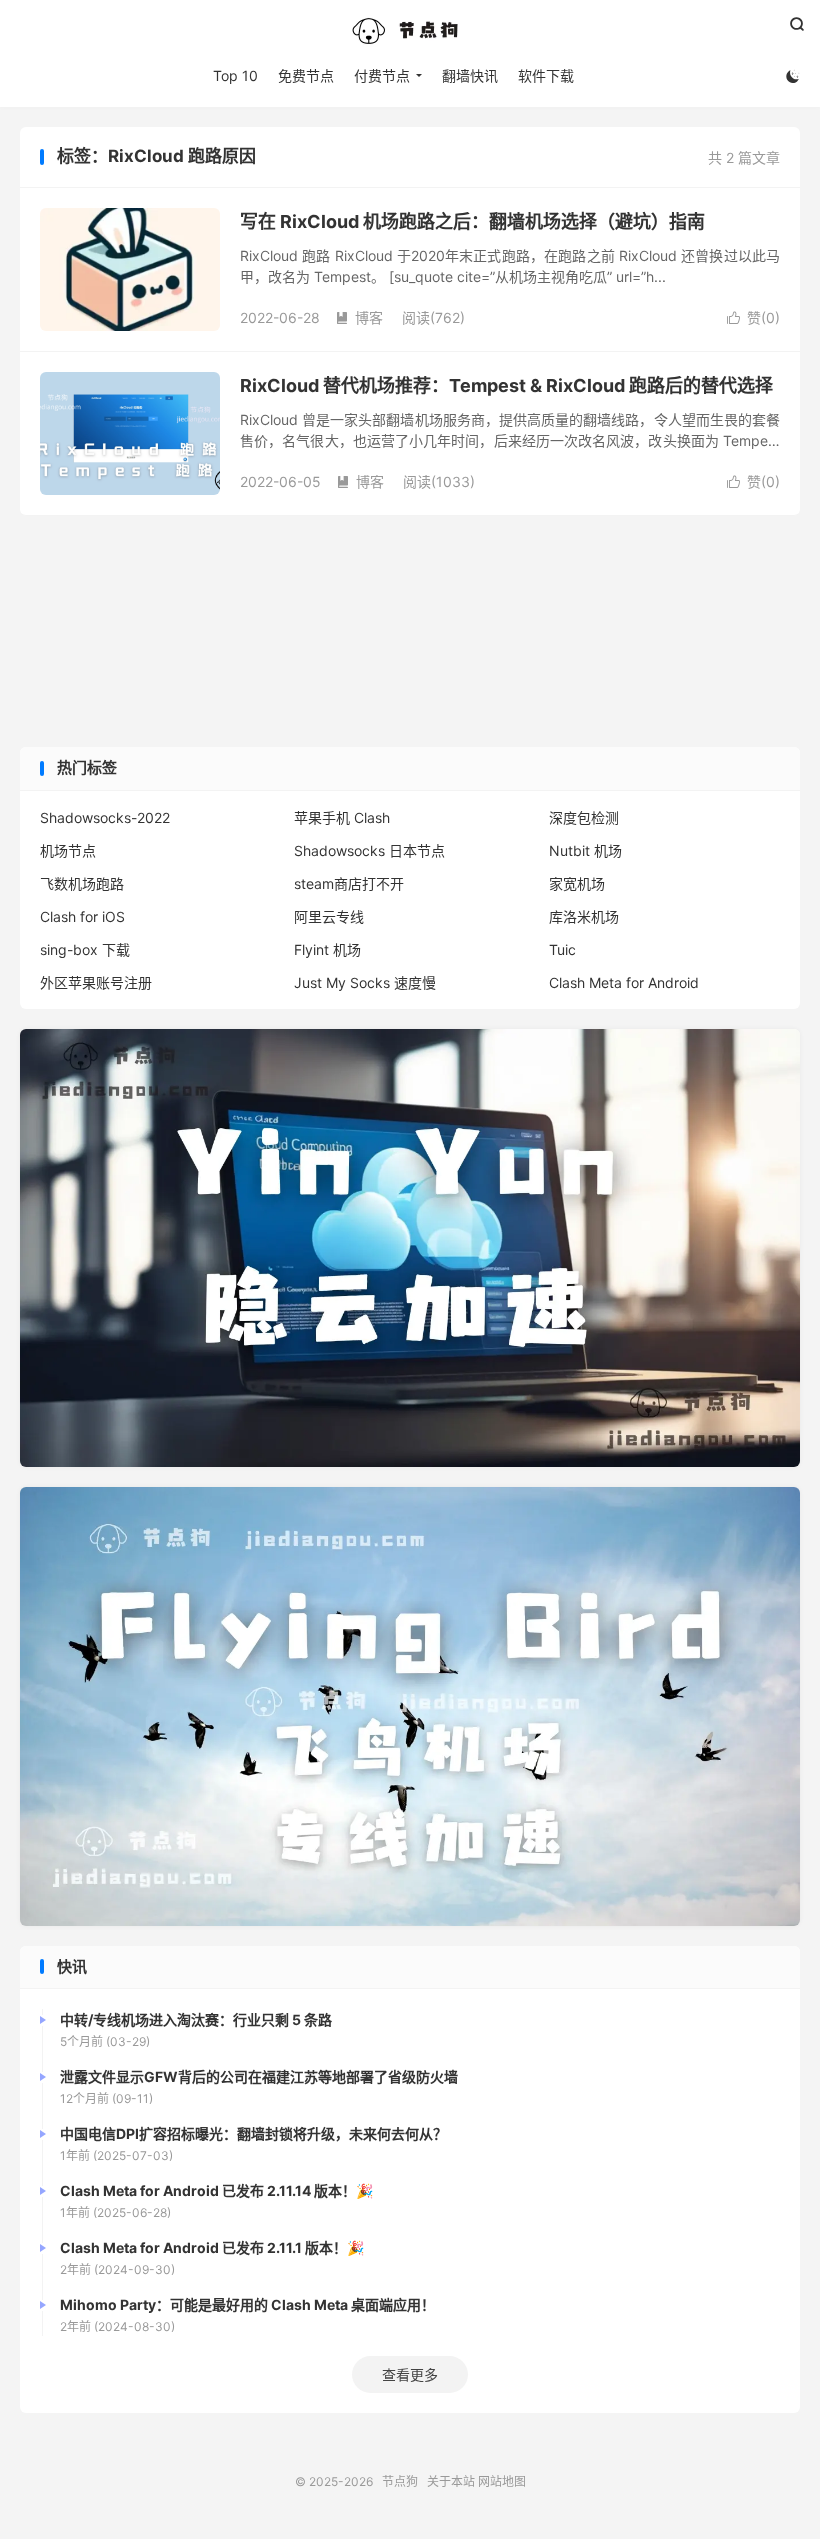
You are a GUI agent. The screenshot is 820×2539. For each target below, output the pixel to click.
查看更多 (410, 2374)
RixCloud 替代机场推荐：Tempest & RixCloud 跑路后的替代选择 (506, 385)
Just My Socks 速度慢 (365, 982)
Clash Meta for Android (624, 982)
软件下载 (546, 75)
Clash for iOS (82, 916)
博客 (359, 317)
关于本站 (451, 2481)
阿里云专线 (329, 916)
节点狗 (410, 31)
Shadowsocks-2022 (105, 817)
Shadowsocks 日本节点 (369, 850)
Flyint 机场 (327, 949)
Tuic (562, 949)
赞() (753, 317)
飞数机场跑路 (82, 883)
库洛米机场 (584, 916)
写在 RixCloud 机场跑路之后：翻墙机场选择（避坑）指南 (472, 221)
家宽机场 (577, 883)
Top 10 (235, 75)
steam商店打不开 (349, 883)
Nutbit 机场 (585, 850)
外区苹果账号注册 (96, 982)
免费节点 (306, 75)
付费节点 (382, 75)
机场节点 (68, 850)
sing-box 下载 (85, 949)
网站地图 (502, 2481)
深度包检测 (584, 817)
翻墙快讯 (470, 75)
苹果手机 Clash (342, 817)
